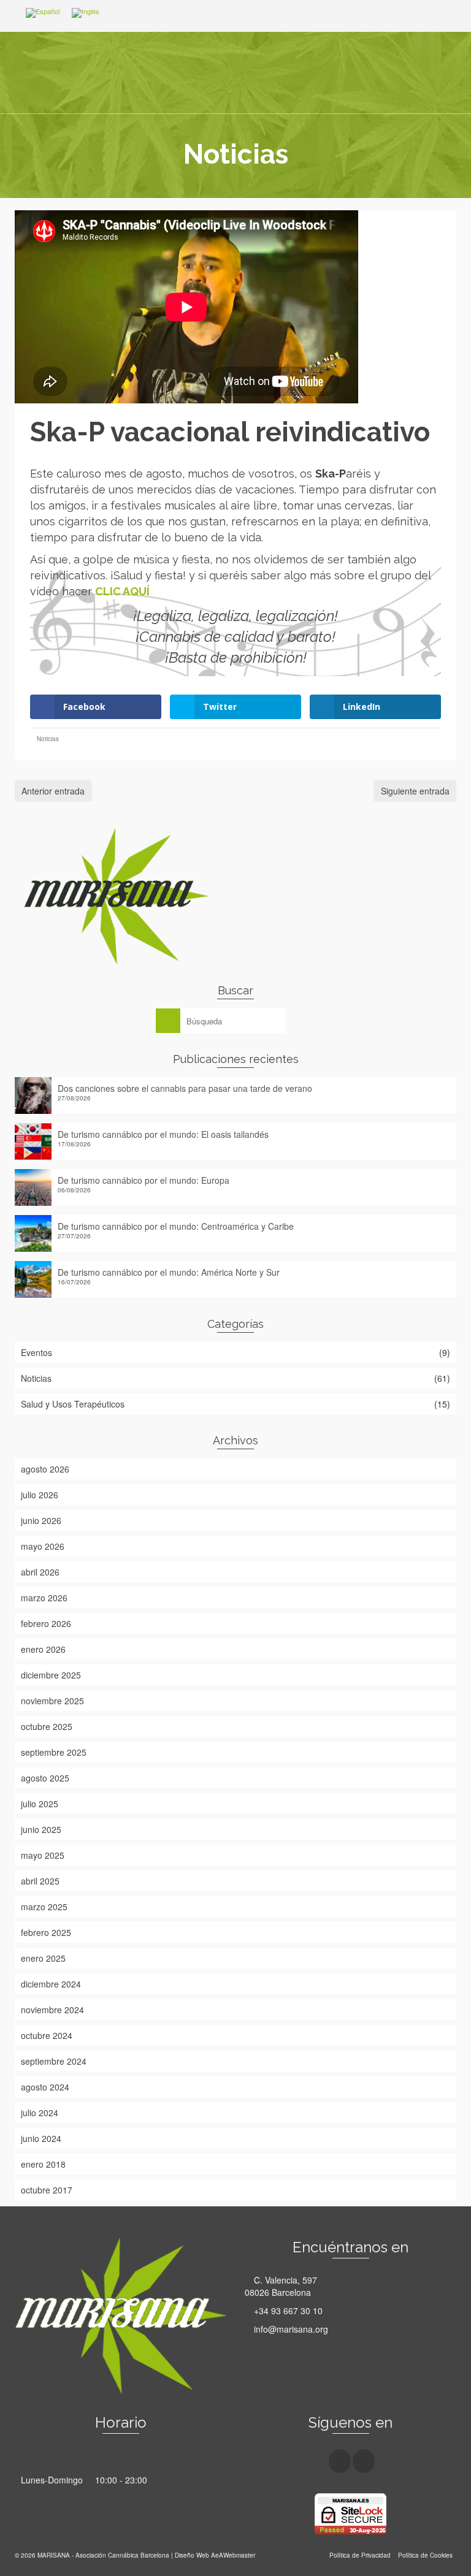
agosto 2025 (45, 1778)
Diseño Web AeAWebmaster (215, 2555)
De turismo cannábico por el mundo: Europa (144, 1180)
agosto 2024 (45, 2087)
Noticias (48, 739)
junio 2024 (41, 2138)
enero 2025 (43, 1958)
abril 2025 (40, 1881)
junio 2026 (41, 1520)
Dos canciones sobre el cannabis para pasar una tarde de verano (185, 1088)
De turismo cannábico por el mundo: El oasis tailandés (163, 1134)
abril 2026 (40, 1572)
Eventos (36, 1352)
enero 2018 (43, 2164)
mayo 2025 (43, 1855)
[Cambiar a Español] (43, 13)
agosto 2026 (45, 1469)
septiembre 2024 (54, 2061)
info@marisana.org (290, 2329)
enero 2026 (43, 1649)
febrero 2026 (46, 1623)
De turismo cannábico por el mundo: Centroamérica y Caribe (176, 1226)
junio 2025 (41, 1829)
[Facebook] (340, 2461)
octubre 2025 (47, 1726)
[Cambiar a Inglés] (86, 13)
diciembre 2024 (51, 1984)
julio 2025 (40, 1804)
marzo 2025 (44, 1907)
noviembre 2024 (52, 2010)
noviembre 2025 (52, 1701)
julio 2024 (40, 2113)
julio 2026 (40, 1495)
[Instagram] (364, 2461)
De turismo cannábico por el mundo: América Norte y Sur (169, 1272)
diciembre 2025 (51, 1675)
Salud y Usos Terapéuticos (73, 1404)
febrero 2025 (46, 1932)
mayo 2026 (43, 1546)
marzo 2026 (44, 1598)
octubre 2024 (47, 2035)
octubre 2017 (47, 2190)
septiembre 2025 (54, 1752)
